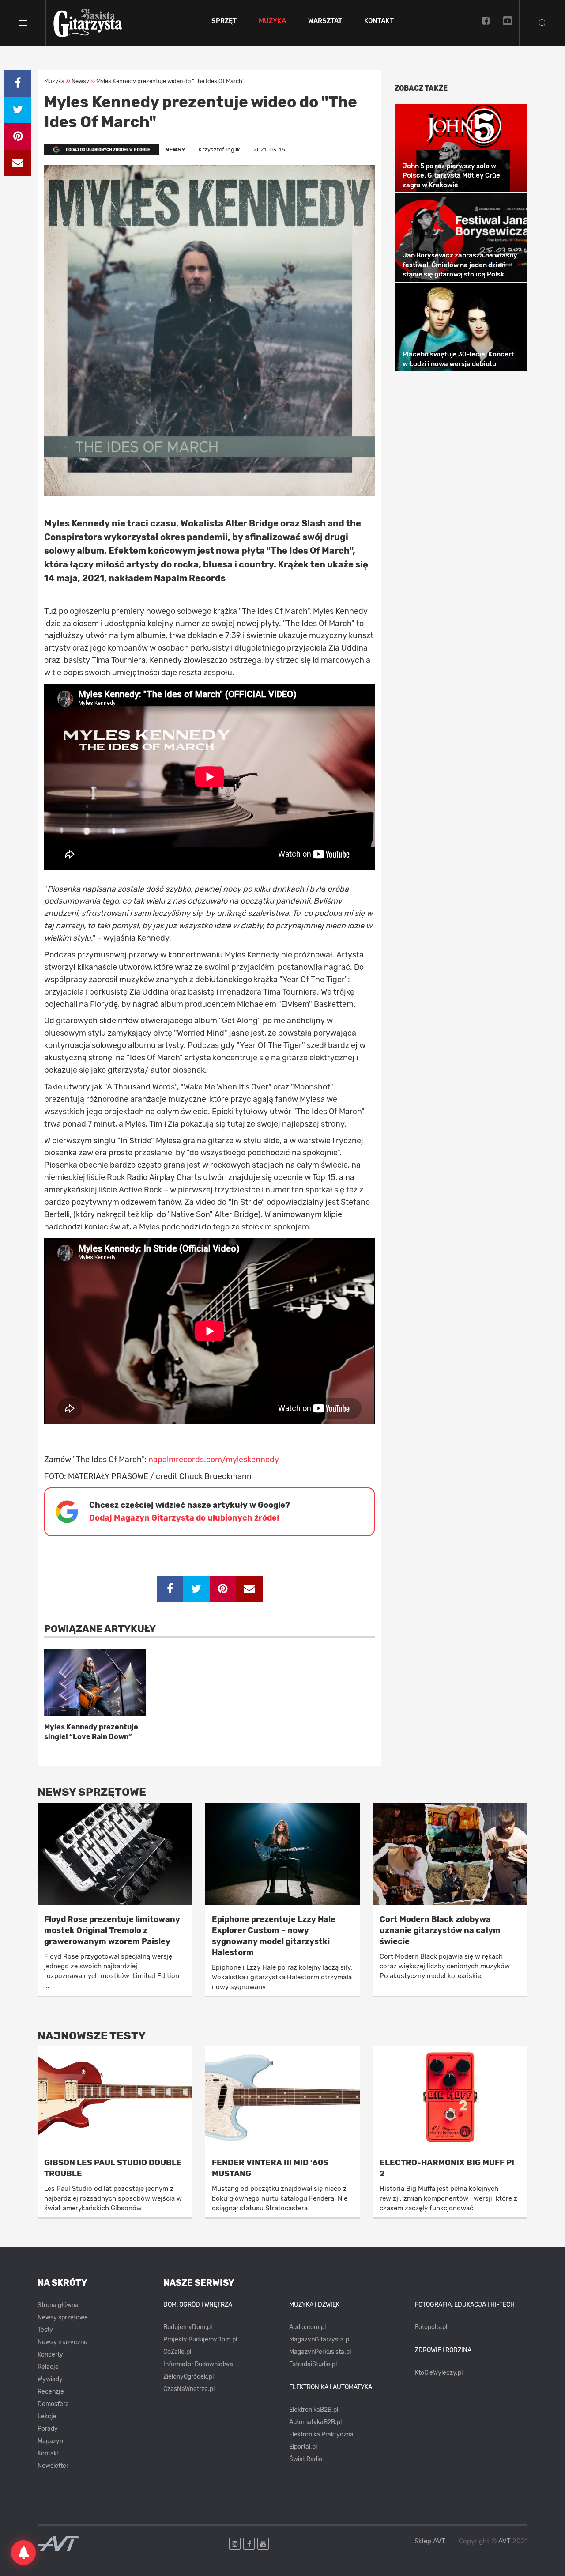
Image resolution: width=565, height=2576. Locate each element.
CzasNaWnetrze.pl (189, 2389)
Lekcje (47, 2416)
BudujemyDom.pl (188, 2327)
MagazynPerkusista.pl (320, 2352)
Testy (45, 2330)
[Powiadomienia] (23, 2553)
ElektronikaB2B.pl (314, 2410)
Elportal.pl (303, 2447)
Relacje (48, 2367)
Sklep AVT (430, 2541)
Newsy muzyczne (62, 2342)
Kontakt (379, 21)
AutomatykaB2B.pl (315, 2422)
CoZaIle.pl (177, 2352)
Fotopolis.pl (431, 2327)
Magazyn (50, 2441)
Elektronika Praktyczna (321, 2434)
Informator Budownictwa (198, 2364)
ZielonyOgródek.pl (188, 2377)
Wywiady (50, 2379)
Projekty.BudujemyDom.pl (200, 2340)
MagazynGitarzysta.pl (320, 2340)
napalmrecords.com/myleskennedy (214, 1460)
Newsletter (53, 2466)
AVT (505, 2541)
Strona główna (58, 2305)
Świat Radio (306, 2459)
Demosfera (53, 2404)
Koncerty (50, 2355)
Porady (48, 2429)
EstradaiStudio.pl (313, 2364)
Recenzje (51, 2392)
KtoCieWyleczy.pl (439, 2373)
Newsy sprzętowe (63, 2317)
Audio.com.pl (307, 2327)
